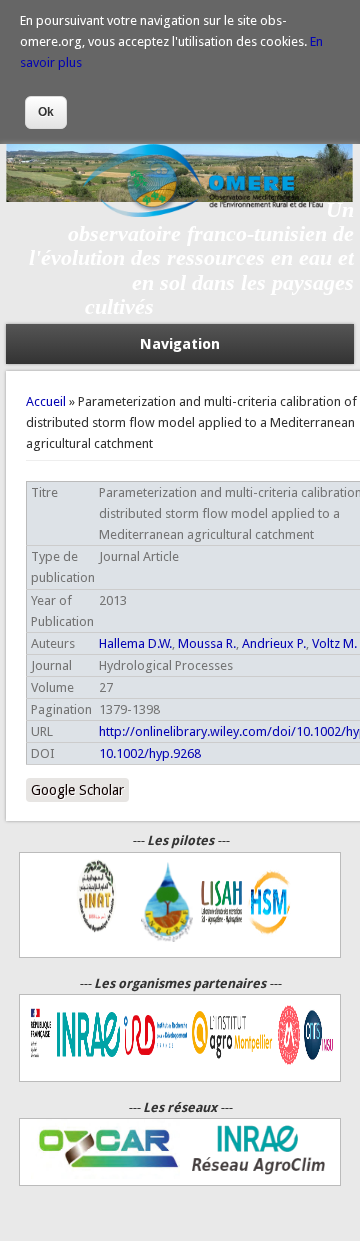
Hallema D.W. (135, 643)
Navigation (180, 344)
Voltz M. (334, 643)
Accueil (46, 401)
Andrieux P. (274, 643)
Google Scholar (77, 790)
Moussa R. (207, 643)
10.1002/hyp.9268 (150, 753)
